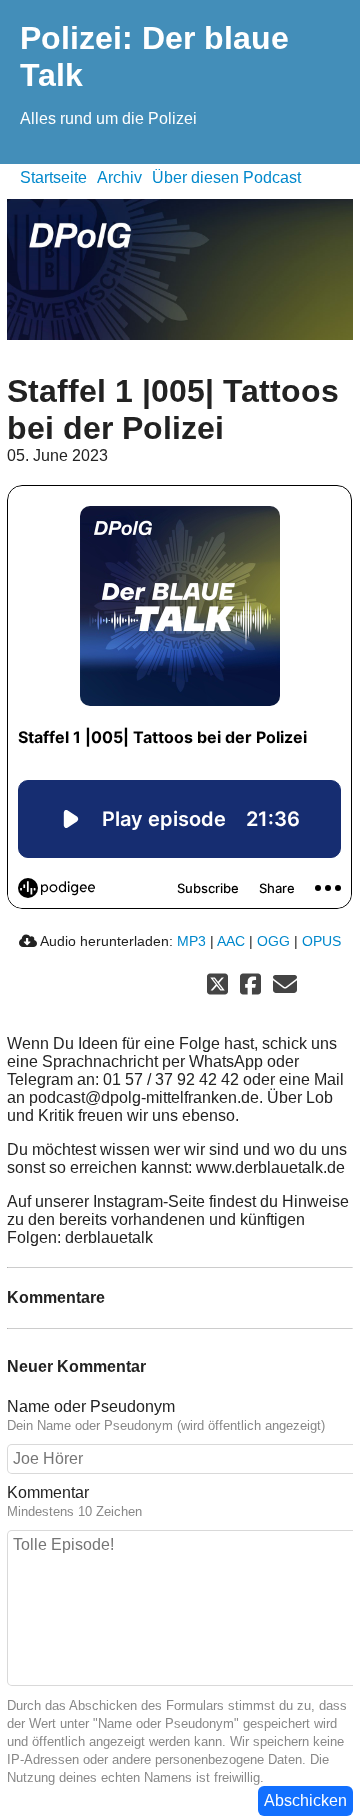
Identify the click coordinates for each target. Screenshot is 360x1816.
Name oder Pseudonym (91, 1406)
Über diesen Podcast (226, 177)
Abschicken (305, 1800)
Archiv (119, 177)
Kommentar (48, 1492)
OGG (273, 941)
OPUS (321, 941)
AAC (231, 941)
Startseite (53, 177)
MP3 (191, 941)
